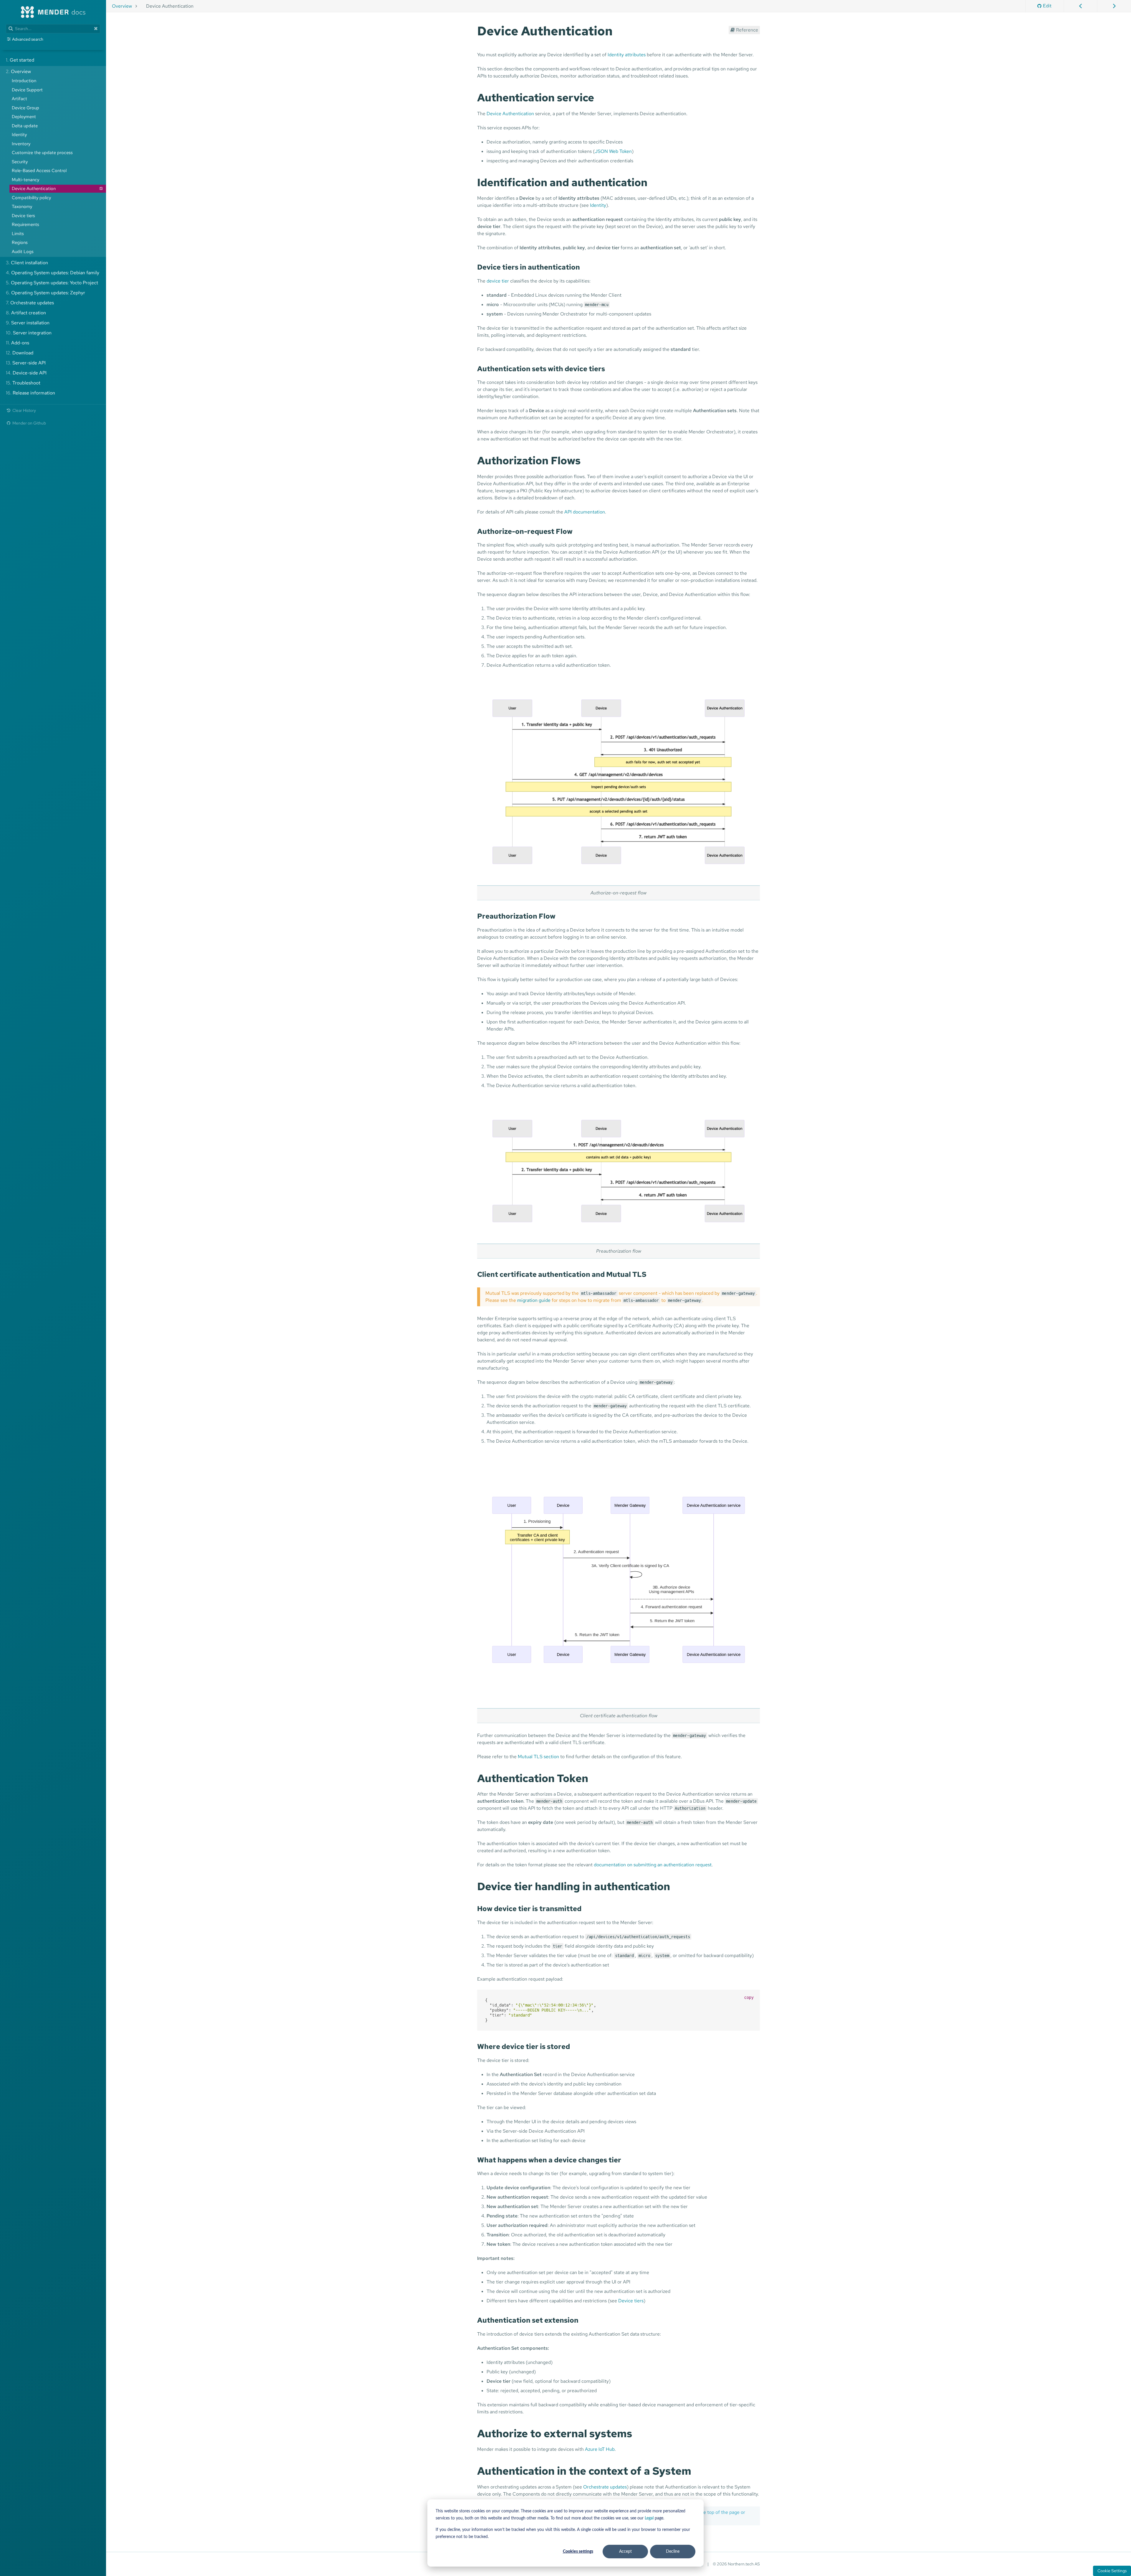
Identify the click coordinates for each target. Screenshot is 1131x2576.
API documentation (585, 512)
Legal (649, 2518)
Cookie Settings (1112, 2571)
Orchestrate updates (605, 2487)
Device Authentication (510, 114)
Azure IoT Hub (600, 2449)
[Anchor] (619, 30)
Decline (673, 2552)
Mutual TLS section (538, 1757)
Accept (625, 2552)
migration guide (534, 1300)
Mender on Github (29, 423)
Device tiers (631, 2301)
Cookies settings (578, 2552)
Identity (598, 205)
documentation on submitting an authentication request (653, 1865)
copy (749, 1997)
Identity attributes (627, 55)
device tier (498, 281)
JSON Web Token (613, 151)
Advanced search (28, 39)
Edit (1047, 6)
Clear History (24, 410)
